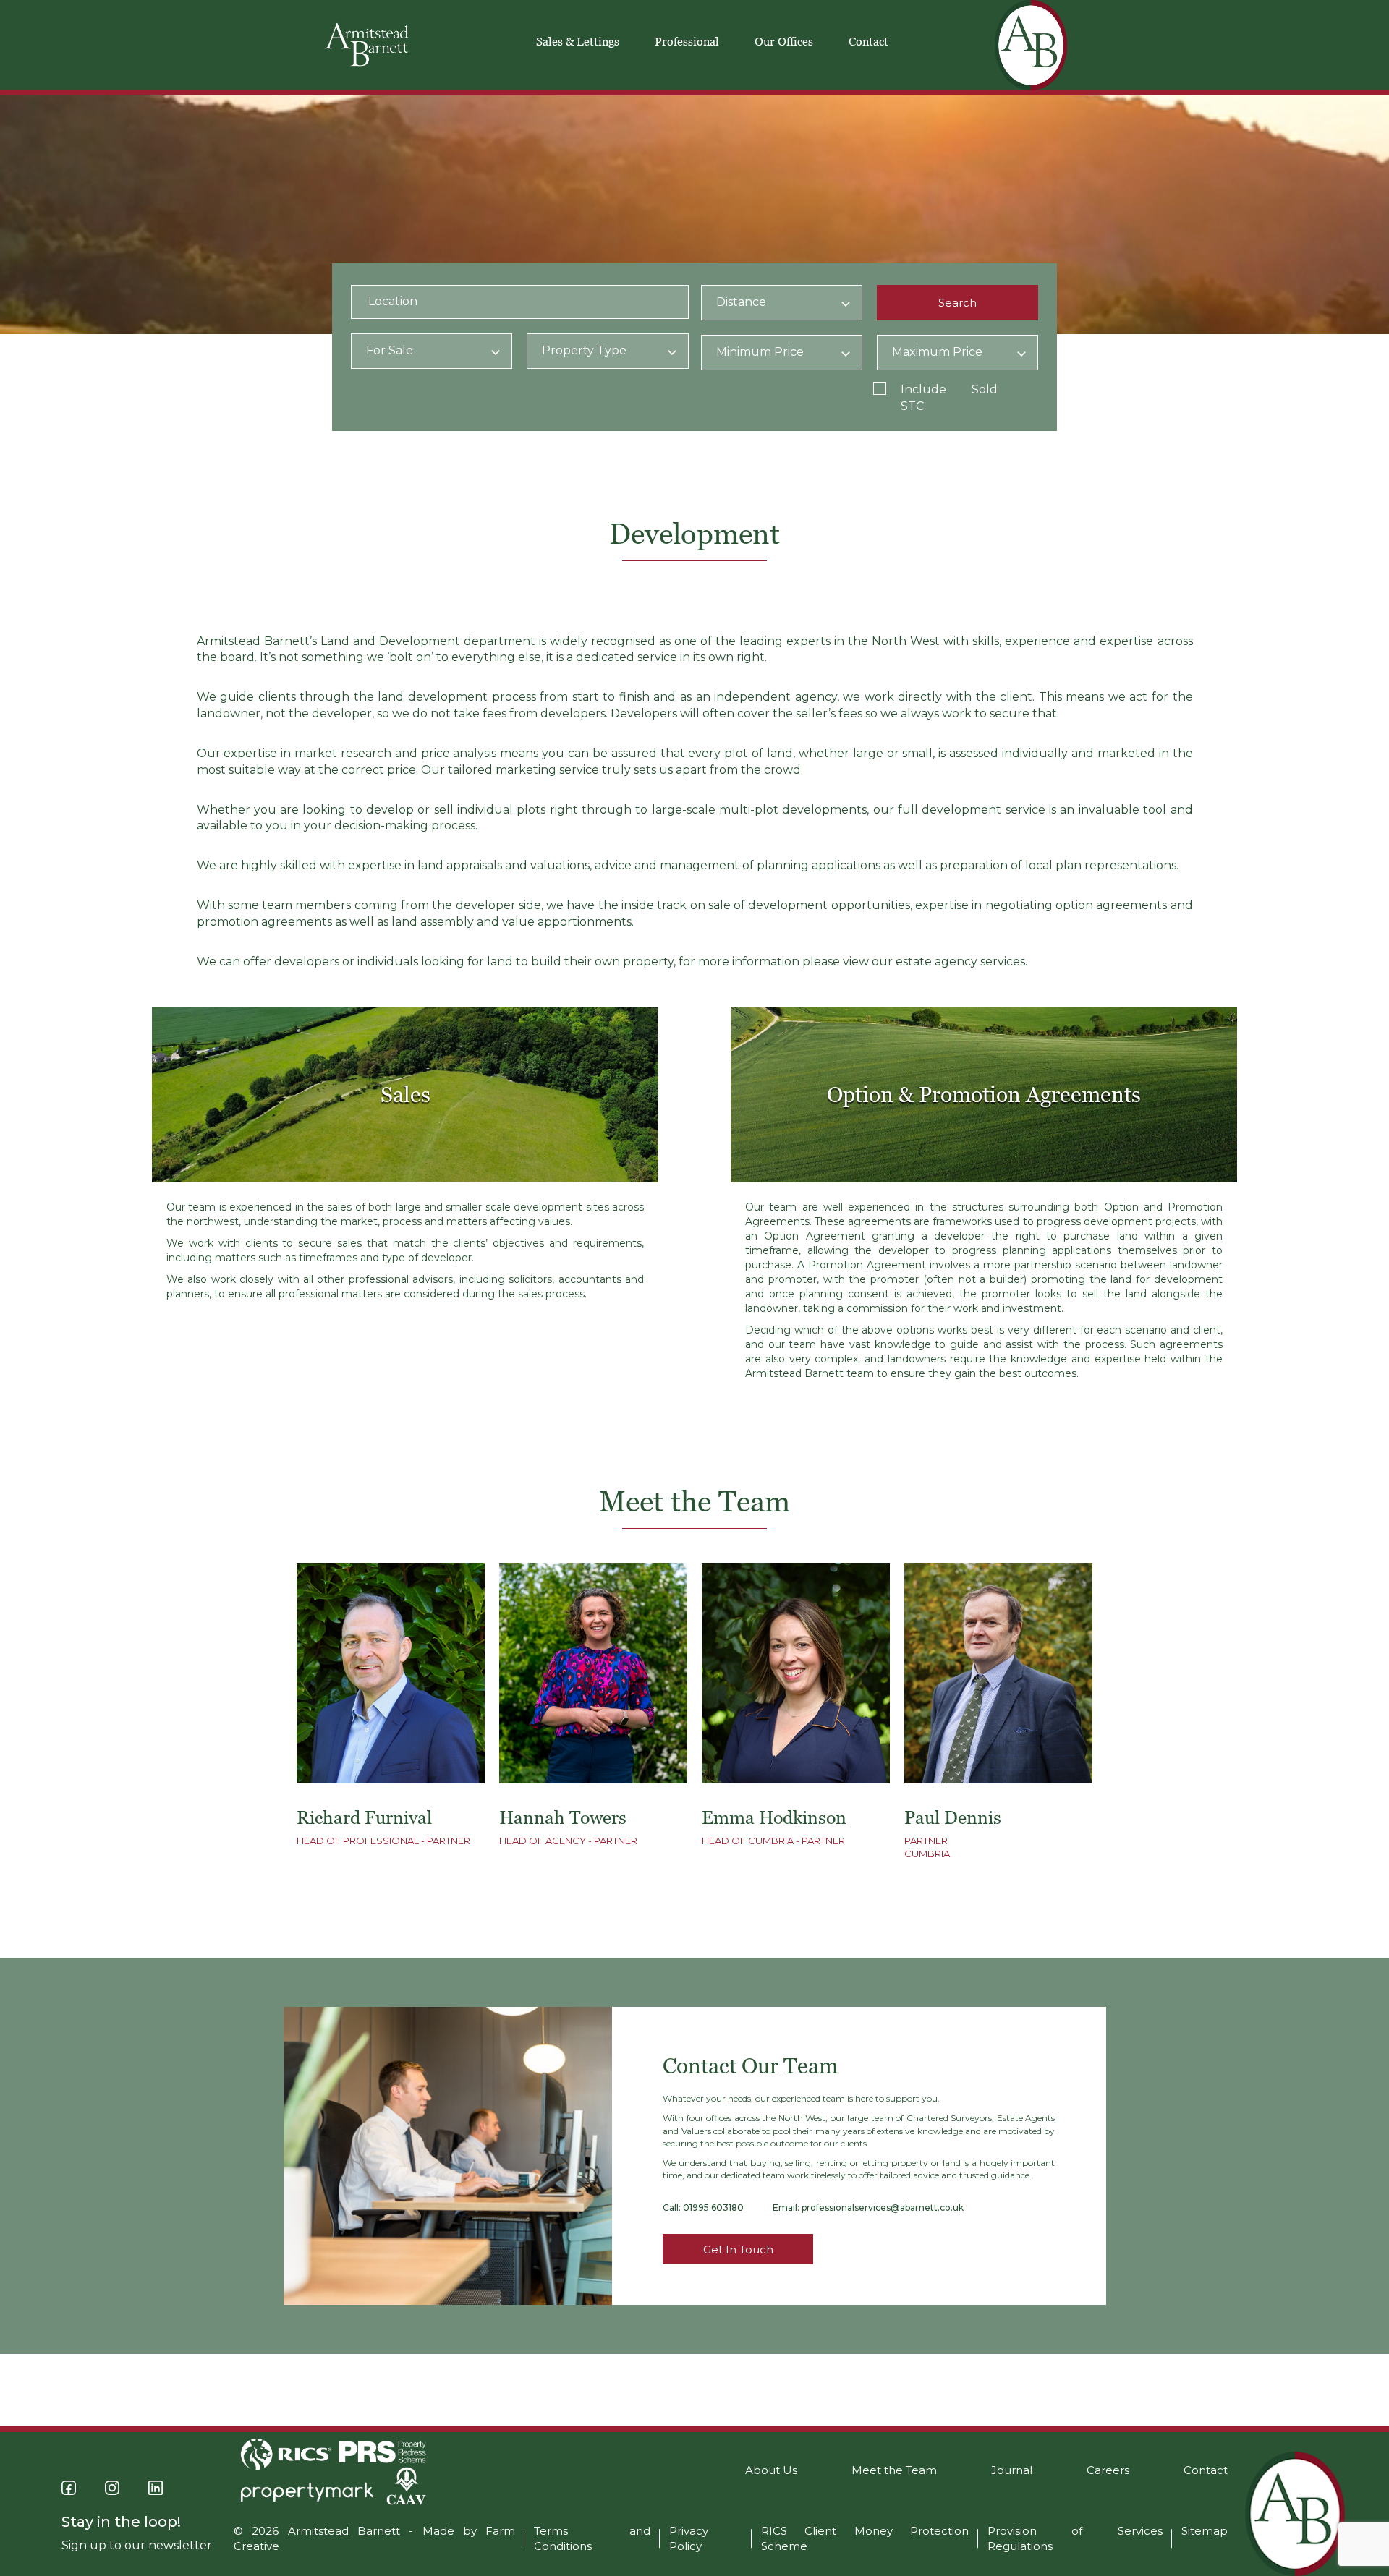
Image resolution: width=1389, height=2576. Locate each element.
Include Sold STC (949, 398)
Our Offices (784, 41)
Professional (687, 41)
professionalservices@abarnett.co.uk (883, 2208)
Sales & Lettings (578, 41)
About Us (771, 2470)
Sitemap (1205, 2531)
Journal (1012, 2470)
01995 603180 (713, 2208)
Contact (868, 41)
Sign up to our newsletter (137, 2545)
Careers (1108, 2470)
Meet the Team (894, 2470)
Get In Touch (738, 2249)
